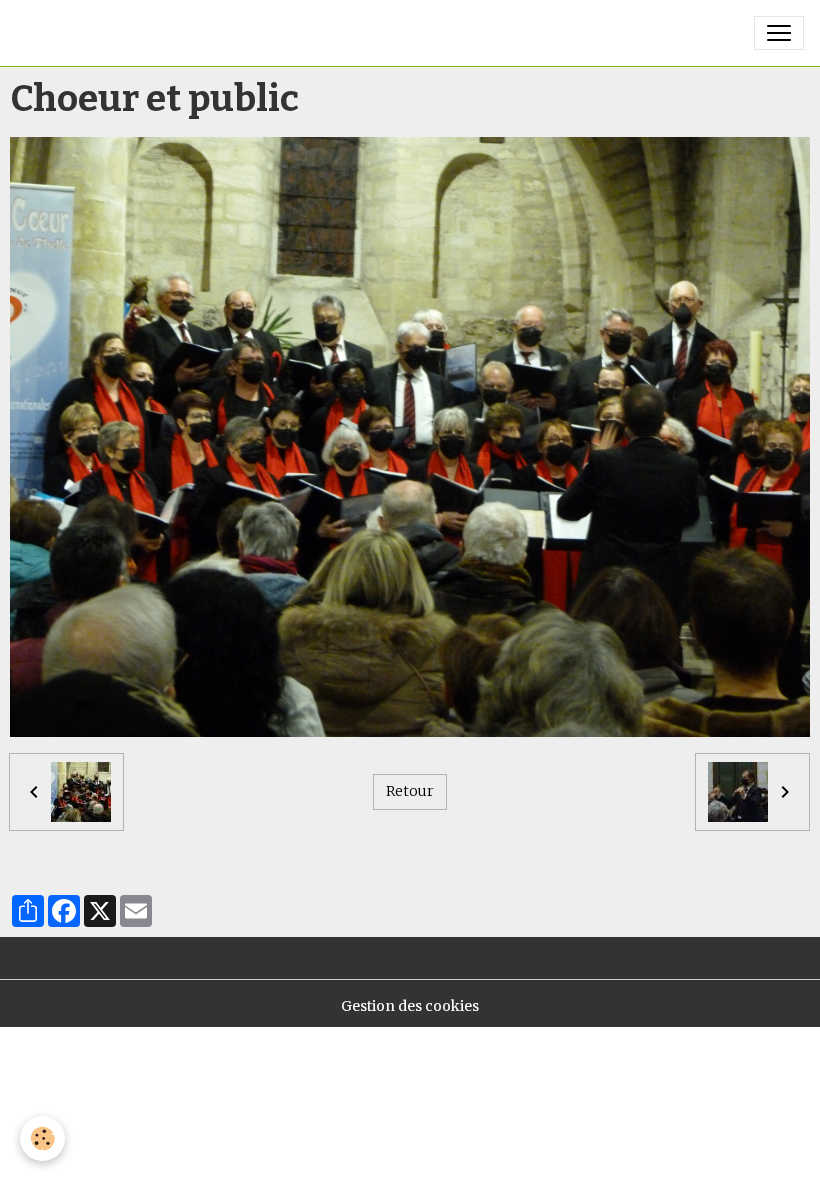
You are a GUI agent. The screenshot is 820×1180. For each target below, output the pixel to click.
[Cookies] (42, 1138)
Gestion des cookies (410, 1006)
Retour (410, 791)
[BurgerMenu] (779, 33)
